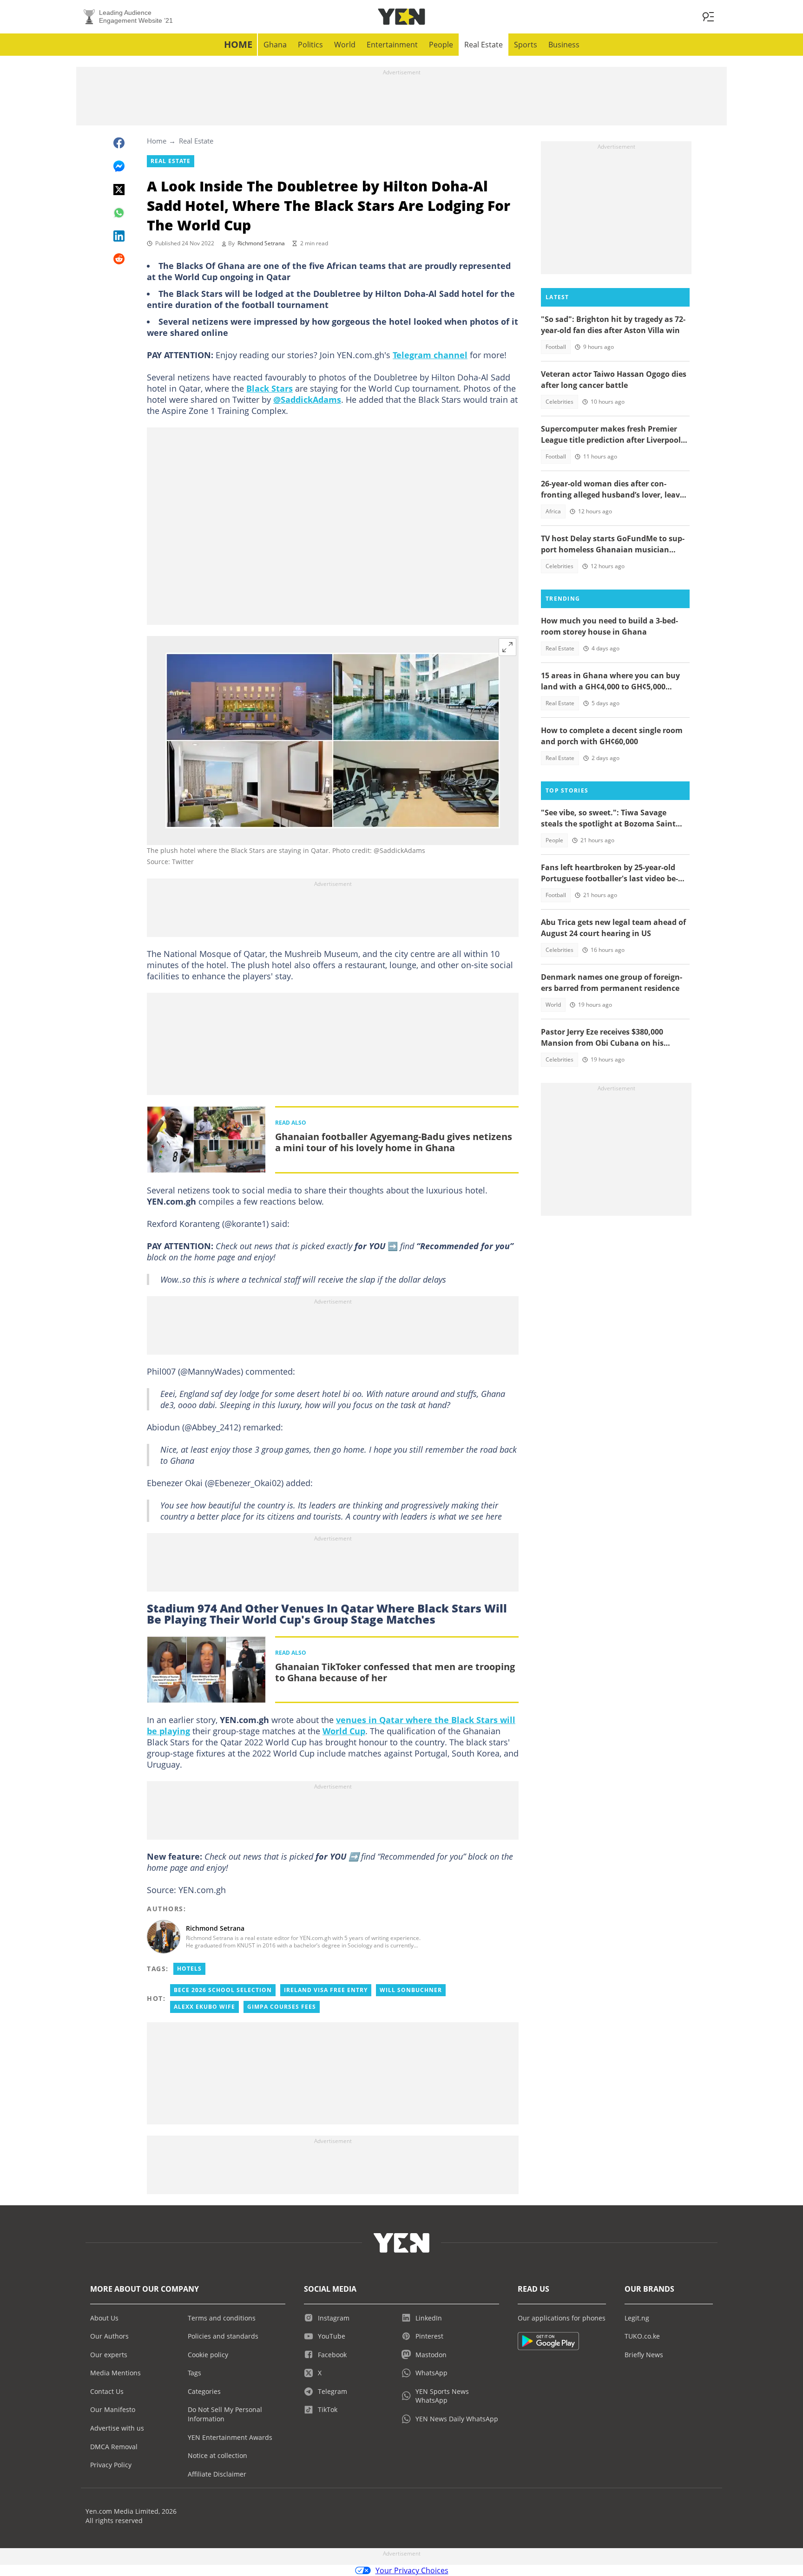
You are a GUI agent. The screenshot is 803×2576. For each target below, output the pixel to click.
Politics (310, 45)
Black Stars (270, 388)
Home (238, 44)
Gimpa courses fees (282, 2007)
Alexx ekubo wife (204, 2007)
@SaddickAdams (307, 400)
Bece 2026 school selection (223, 1990)
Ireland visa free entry (326, 1990)
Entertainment (392, 45)
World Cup (344, 1731)
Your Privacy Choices (412, 2570)
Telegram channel (430, 355)
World (345, 45)
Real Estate (484, 45)
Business (564, 45)
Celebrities (559, 402)
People (441, 45)
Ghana (275, 45)
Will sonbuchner (411, 1990)
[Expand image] (507, 647)
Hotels (189, 1969)
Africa (553, 511)
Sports (526, 45)
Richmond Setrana (261, 243)
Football (556, 347)
